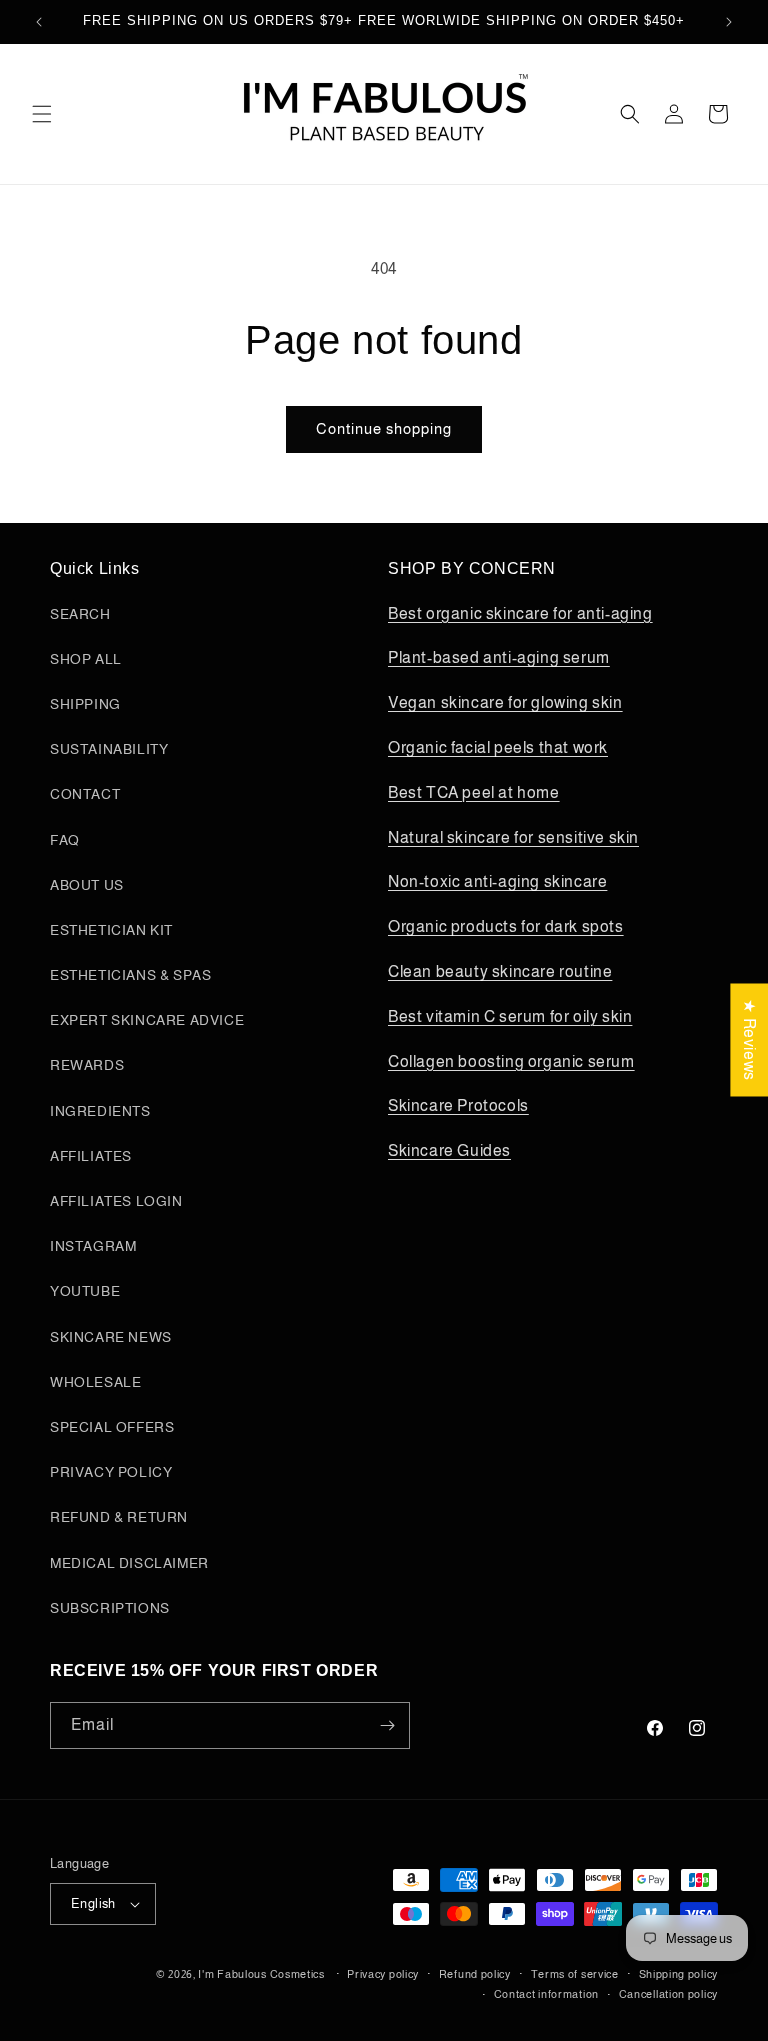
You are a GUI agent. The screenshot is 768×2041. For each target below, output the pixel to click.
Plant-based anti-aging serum (499, 657)
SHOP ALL (86, 659)
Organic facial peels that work (498, 747)
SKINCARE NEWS (111, 1337)
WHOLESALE (95, 1382)
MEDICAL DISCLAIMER (129, 1563)
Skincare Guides (449, 1150)
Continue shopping (384, 428)
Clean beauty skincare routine (500, 971)
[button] (42, 114)
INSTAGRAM (93, 1246)
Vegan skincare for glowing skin (505, 702)
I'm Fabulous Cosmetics (261, 1974)
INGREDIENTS (100, 1111)
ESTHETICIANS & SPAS (130, 975)
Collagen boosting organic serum (511, 1061)
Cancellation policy (668, 1994)
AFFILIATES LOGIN (116, 1201)
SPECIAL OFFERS (112, 1427)
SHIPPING (85, 704)
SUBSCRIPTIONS (110, 1608)
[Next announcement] (729, 22)
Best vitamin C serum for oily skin (510, 1016)
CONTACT (85, 794)
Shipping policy (679, 1974)
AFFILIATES (91, 1156)
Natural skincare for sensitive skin (513, 837)
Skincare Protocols (458, 1105)
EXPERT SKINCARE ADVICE (147, 1020)
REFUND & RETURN (119, 1517)
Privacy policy (383, 1974)
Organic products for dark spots (506, 926)
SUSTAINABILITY (109, 749)
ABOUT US (87, 885)
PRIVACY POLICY (111, 1472)
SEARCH (80, 614)
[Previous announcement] (39, 22)
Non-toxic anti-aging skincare (497, 881)
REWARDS (87, 1065)
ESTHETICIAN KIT (111, 930)
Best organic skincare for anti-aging (520, 613)
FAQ (65, 840)
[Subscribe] (387, 1725)
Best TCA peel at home (474, 792)
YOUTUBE (85, 1291)
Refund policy (475, 1974)
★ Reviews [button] (749, 1039)
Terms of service (575, 1974)
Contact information (546, 1994)
